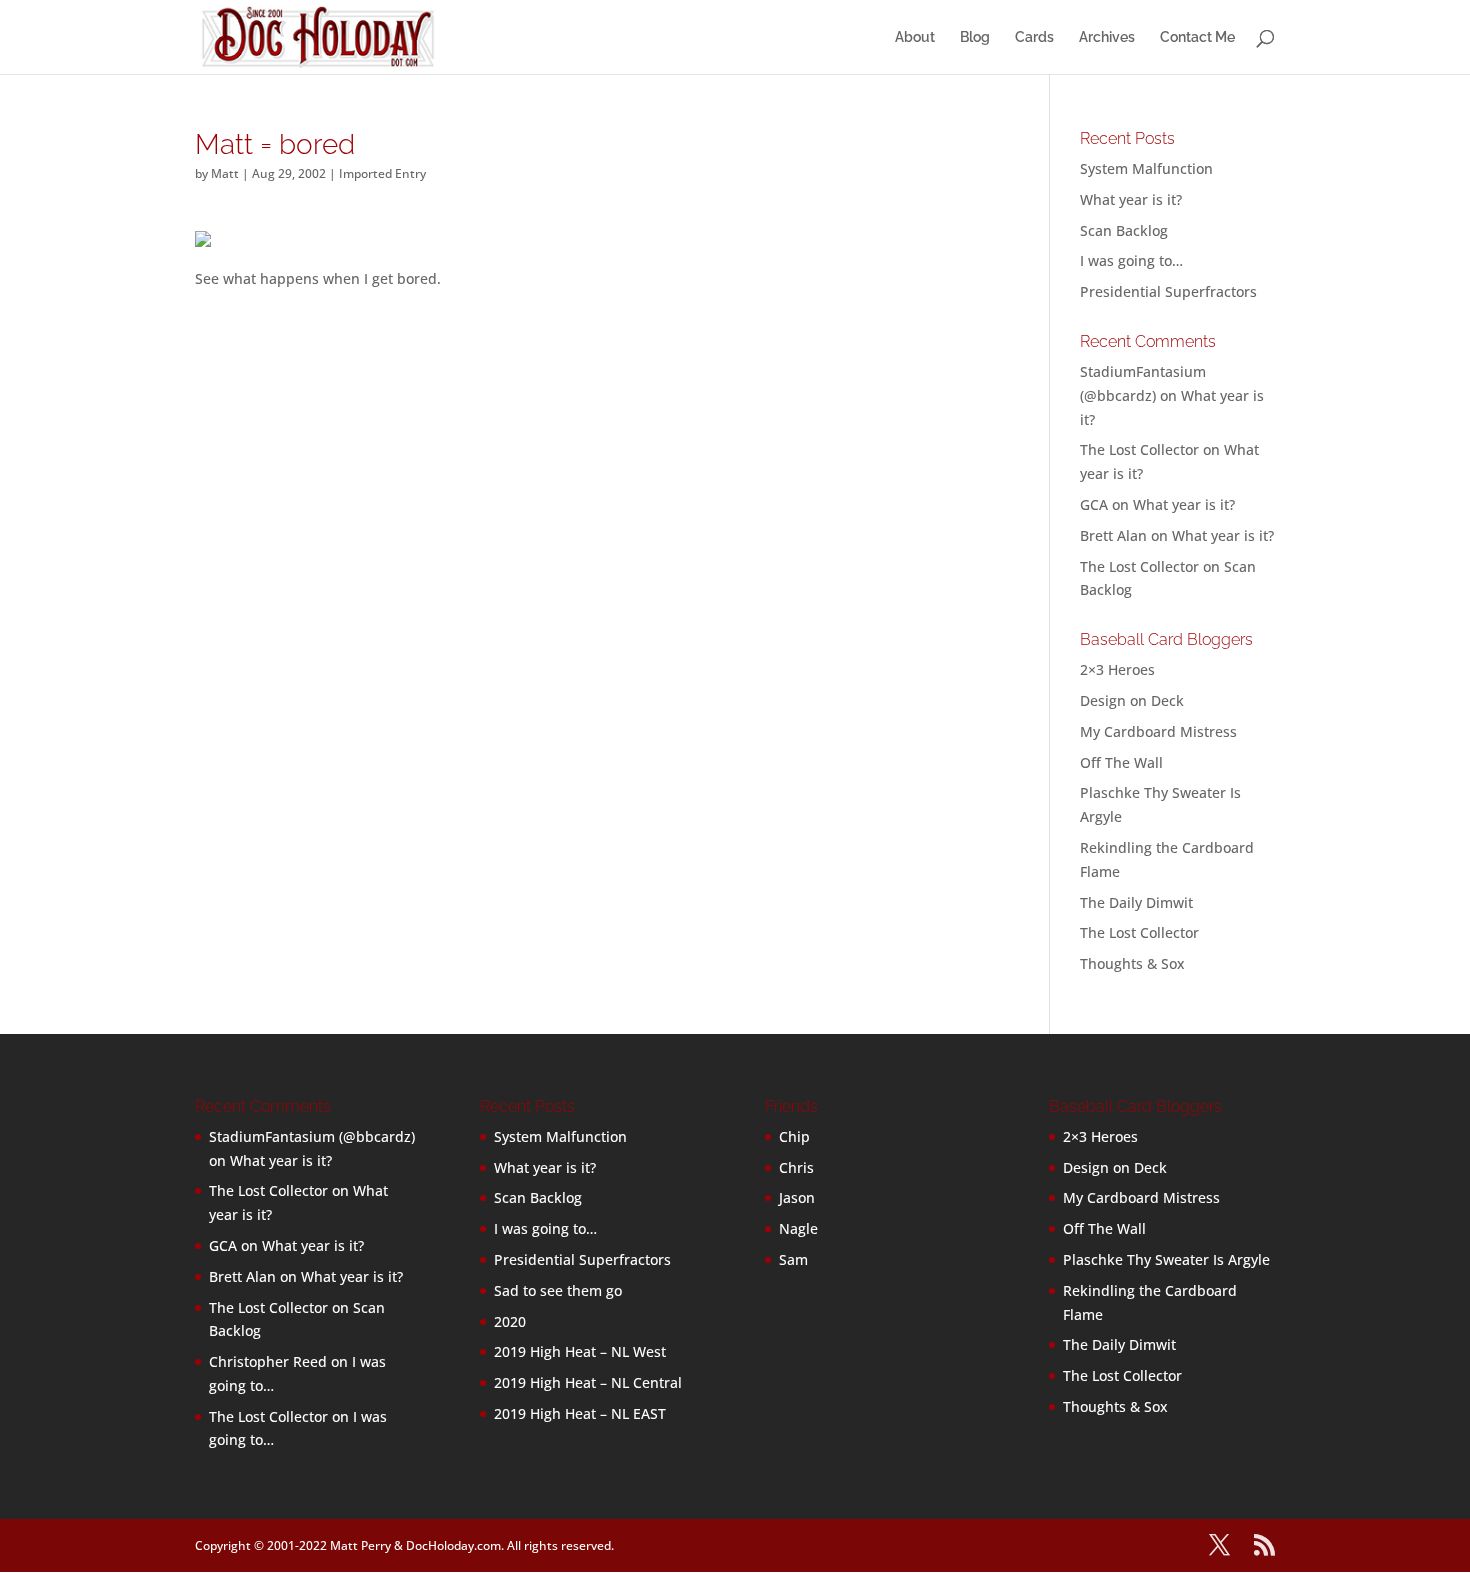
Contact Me (1197, 37)
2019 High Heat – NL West (580, 1351)
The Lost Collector (1139, 932)
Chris (796, 1167)
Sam (793, 1259)
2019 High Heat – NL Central (588, 1382)
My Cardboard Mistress (1158, 731)
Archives (1107, 37)
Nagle (798, 1228)
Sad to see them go (558, 1290)
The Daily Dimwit (1136, 902)
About (915, 37)
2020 (510, 1321)
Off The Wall (1121, 762)
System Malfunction (1146, 168)
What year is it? (1131, 199)
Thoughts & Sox (1132, 963)
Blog (975, 37)
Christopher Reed (268, 1361)
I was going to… (1131, 260)
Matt (225, 173)
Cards (1034, 37)
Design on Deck (1132, 700)
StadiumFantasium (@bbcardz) (312, 1136)
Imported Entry (382, 173)
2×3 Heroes (1117, 669)
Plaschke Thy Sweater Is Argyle (1166, 1259)
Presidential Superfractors (1168, 291)
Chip (794, 1136)
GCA (1094, 504)
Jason (797, 1197)
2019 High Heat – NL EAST (580, 1413)
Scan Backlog (1124, 230)
